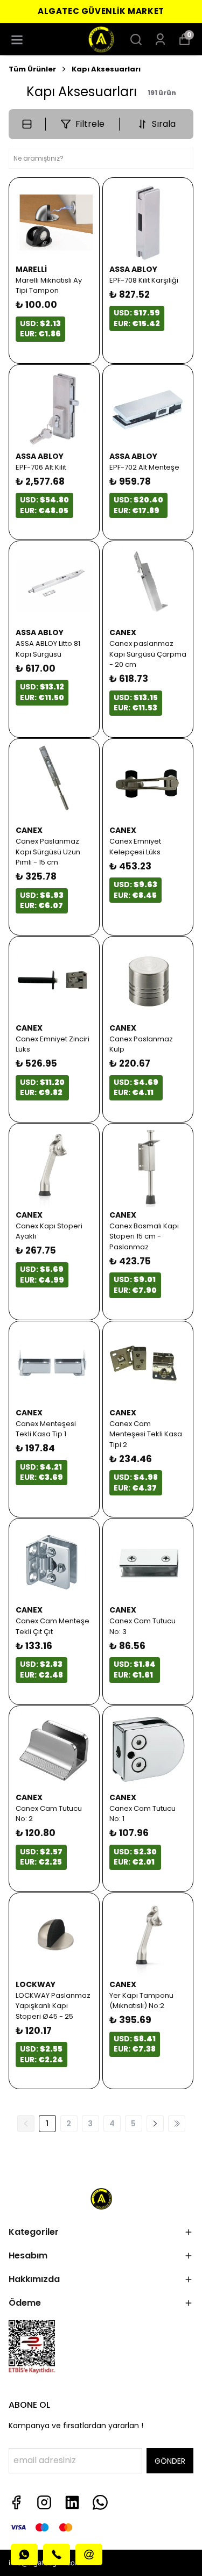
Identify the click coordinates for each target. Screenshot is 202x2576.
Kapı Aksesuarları (106, 69)
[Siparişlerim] (160, 39)
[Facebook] (16, 2502)
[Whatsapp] (100, 2502)
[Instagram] (44, 2502)
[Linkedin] (72, 2502)
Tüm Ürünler (32, 69)
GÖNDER (170, 2461)
